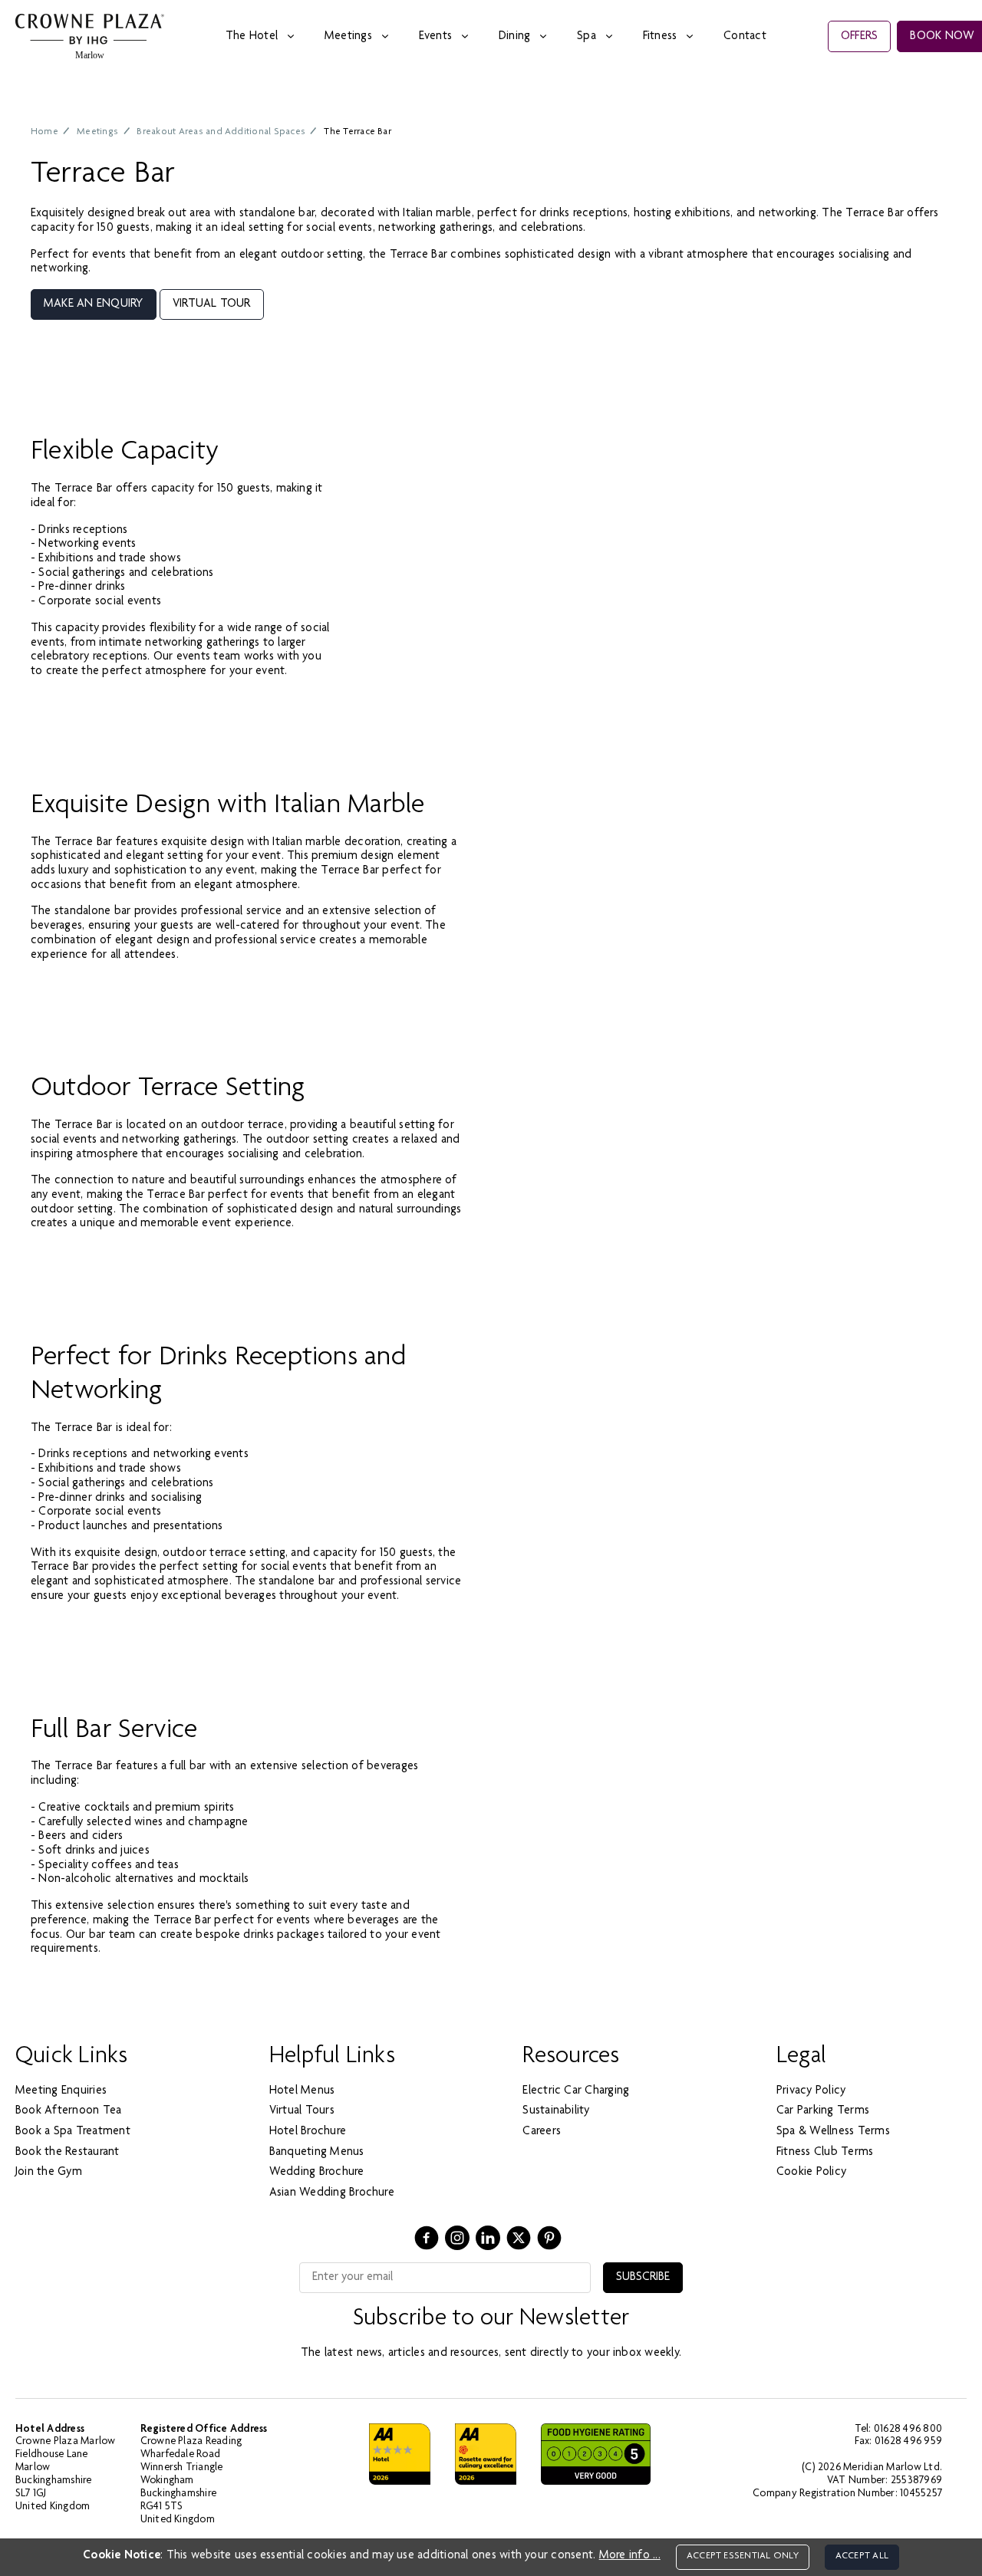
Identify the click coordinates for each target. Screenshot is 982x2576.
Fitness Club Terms (825, 2153)
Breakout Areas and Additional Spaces (221, 132)
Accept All (862, 2556)
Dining (514, 37)
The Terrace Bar (358, 132)
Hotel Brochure (308, 2132)
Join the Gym (49, 2173)
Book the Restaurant (68, 2153)
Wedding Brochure (317, 2173)
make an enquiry (94, 304)
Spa (587, 37)
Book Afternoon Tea (68, 2111)
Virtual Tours (302, 2111)
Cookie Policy (811, 2173)
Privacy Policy (811, 2091)
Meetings (348, 37)
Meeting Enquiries (61, 2091)
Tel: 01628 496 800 (898, 2430)
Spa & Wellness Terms (833, 2132)
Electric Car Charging (576, 2091)
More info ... (630, 2556)
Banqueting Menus (317, 2153)
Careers (542, 2132)
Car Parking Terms (823, 2111)
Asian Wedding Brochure (332, 2193)
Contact (745, 37)
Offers (859, 37)
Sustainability (556, 2111)
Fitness (660, 37)
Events (435, 37)
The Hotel (252, 37)
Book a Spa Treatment (73, 2132)
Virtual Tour (212, 304)
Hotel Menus (302, 2091)
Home (44, 132)
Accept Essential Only (743, 2556)
